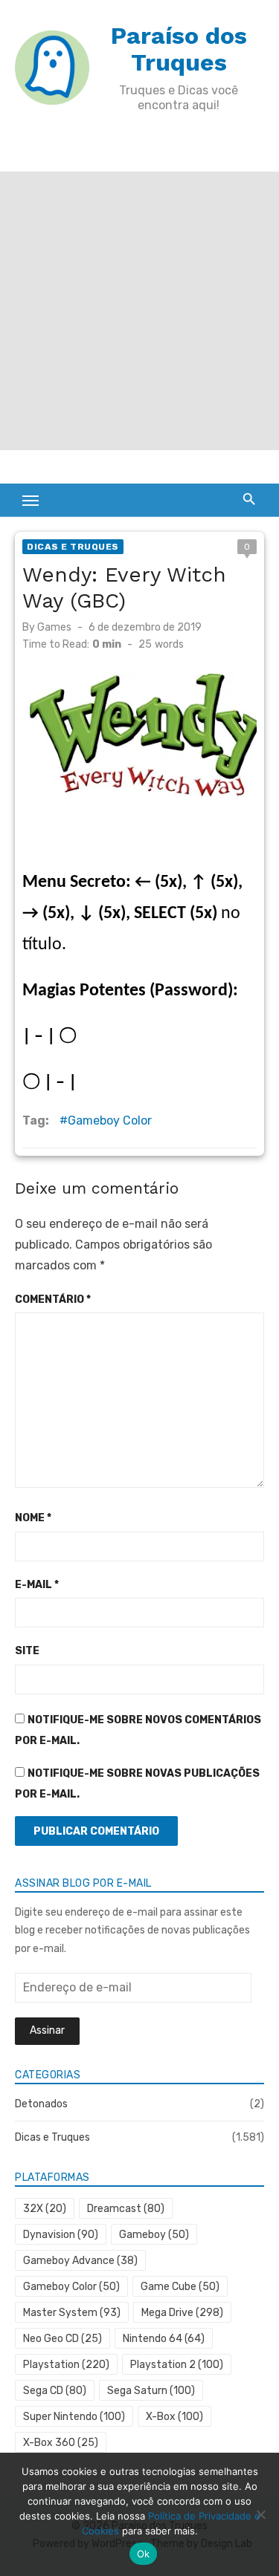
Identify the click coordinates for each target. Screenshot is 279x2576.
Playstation (66, 2365)
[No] (260, 2514)
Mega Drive (182, 2313)
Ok (144, 2554)
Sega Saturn (151, 2391)
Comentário (53, 1300)
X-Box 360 (61, 2443)
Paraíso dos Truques (179, 49)
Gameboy (154, 2235)
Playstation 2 (177, 2365)
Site (27, 1651)
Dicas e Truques (73, 547)
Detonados (41, 2104)
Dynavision (61, 2235)
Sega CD (55, 2391)
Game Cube (180, 2287)
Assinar (47, 2030)
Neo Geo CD (62, 2339)
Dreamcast (126, 2209)
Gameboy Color (110, 1121)
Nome (33, 1518)
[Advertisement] (139, 311)
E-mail (37, 1585)
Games (54, 627)
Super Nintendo (74, 2417)
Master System (72, 2313)
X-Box (174, 2417)
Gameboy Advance (80, 2261)
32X (45, 2209)
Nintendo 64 (164, 2339)
